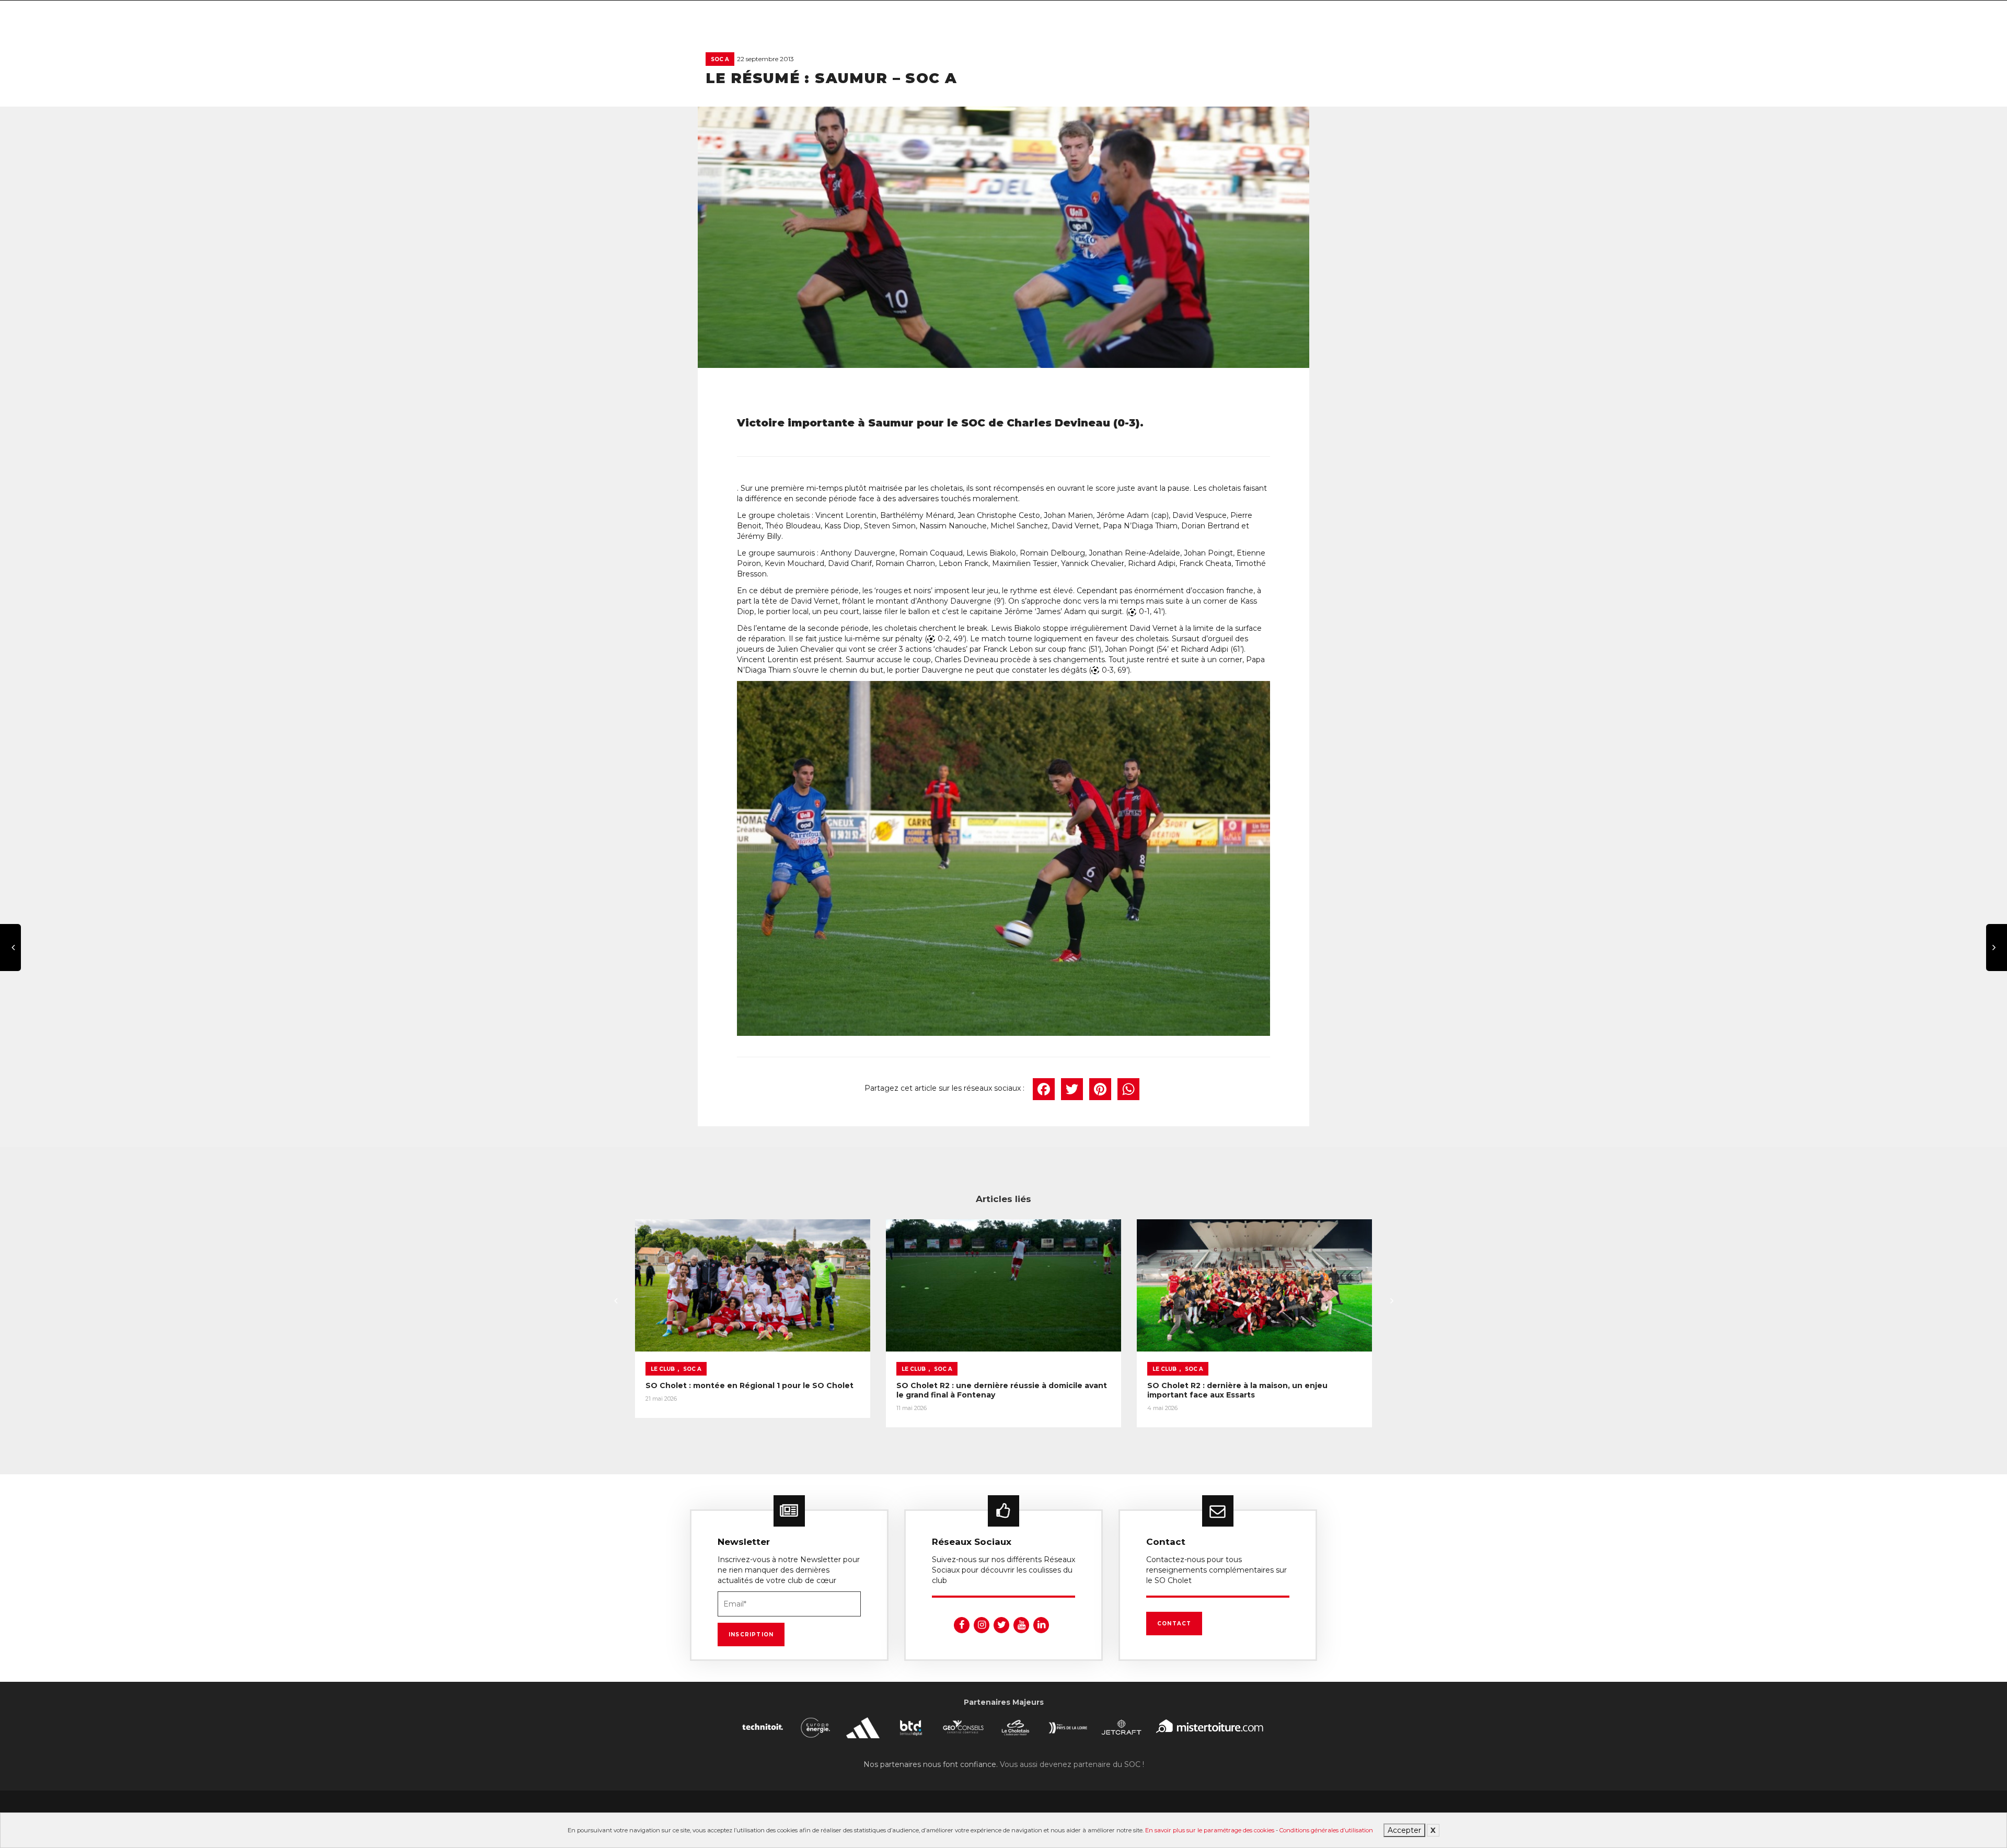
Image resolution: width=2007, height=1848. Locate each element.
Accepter (1404, 1830)
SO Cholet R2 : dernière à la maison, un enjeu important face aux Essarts (1237, 1390)
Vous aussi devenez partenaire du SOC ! (1072, 1764)
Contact (1174, 1624)
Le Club (663, 1369)
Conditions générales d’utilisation (1326, 1830)
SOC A (720, 59)
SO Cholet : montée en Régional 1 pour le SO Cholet (749, 1385)
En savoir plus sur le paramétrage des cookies (1210, 1830)
